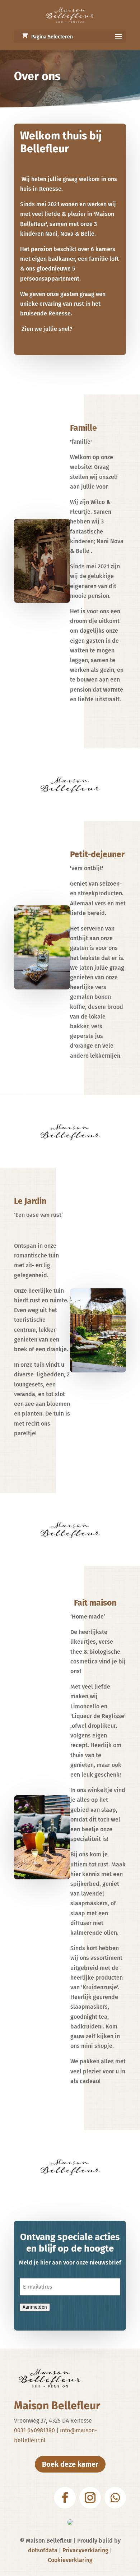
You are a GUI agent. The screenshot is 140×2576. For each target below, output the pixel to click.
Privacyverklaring (85, 2550)
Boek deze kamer (70, 2464)
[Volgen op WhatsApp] (115, 2498)
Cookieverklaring (70, 2560)
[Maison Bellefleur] (42, 987)
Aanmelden (35, 2307)
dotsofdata (43, 2550)
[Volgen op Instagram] (90, 2498)
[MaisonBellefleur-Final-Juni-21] (42, 601)
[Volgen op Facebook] (65, 2498)
